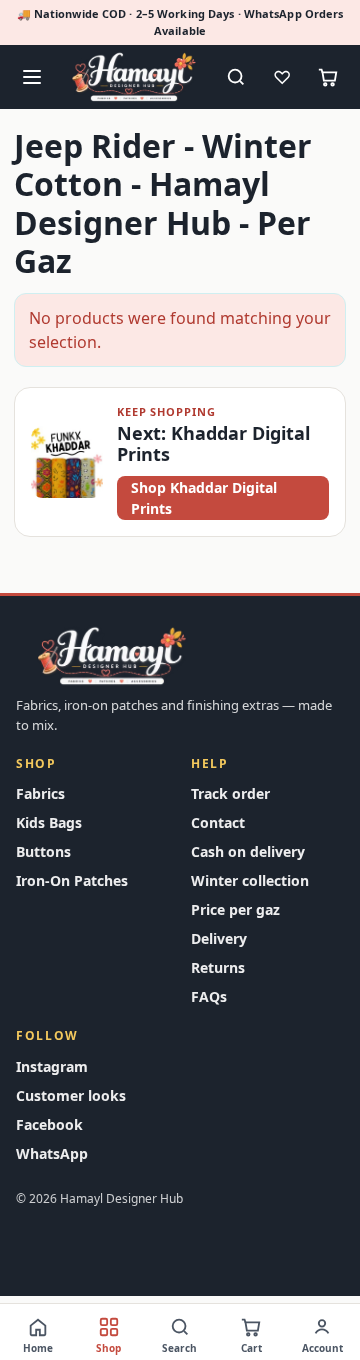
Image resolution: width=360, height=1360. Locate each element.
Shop (108, 1348)
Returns (218, 967)
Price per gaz (235, 909)
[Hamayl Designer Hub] (134, 76)
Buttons (43, 851)
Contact (218, 822)
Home (38, 1348)
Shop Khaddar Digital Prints (204, 498)
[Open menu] (32, 77)
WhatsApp (52, 1153)
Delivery (219, 938)
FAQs (209, 996)
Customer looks (71, 1095)
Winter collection (250, 880)
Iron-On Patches (72, 880)
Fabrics (40, 793)
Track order (230, 793)
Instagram (52, 1066)
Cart (251, 1348)
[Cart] (328, 77)
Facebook (49, 1124)
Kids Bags (49, 822)
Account (322, 1348)
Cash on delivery (248, 851)
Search (179, 1348)
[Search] (236, 77)
